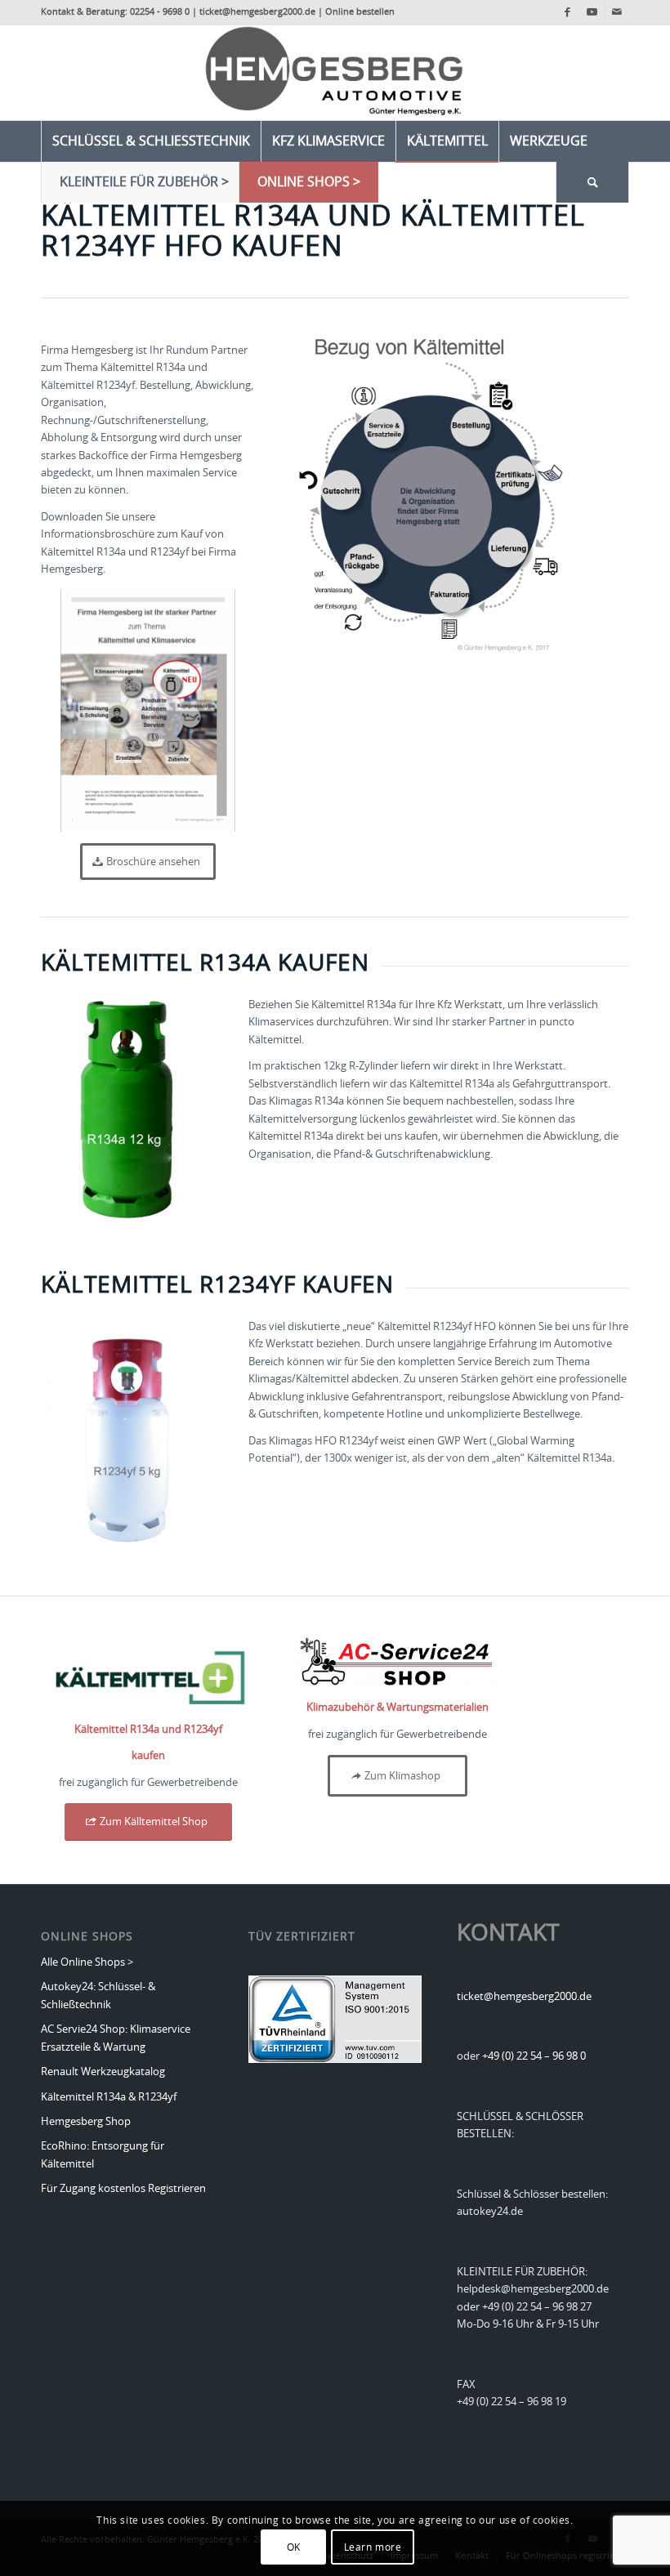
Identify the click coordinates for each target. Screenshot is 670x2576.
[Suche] (592, 182)
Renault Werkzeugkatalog (103, 2072)
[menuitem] (151, 141)
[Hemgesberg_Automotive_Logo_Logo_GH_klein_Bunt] (335, 73)
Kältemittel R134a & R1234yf (109, 2098)
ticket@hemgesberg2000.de (524, 1997)
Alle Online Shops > (87, 1963)
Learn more (373, 2547)
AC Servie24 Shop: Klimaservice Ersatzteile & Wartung (116, 2038)
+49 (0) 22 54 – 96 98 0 (534, 2057)
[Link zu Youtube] (592, 12)
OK (294, 2547)
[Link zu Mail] (617, 12)
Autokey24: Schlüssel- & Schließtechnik (98, 1996)
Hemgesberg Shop (86, 2122)
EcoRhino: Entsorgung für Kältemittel (103, 2155)
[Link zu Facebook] (567, 12)
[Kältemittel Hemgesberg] (148, 1675)
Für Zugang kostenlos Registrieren (123, 2189)
